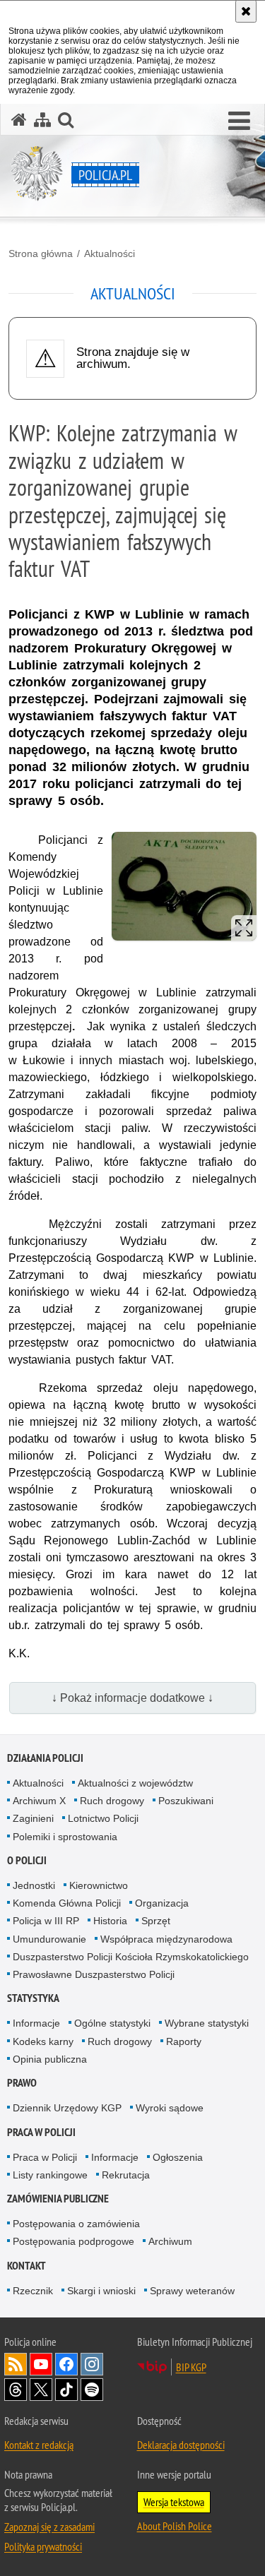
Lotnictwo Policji (103, 1818)
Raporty (184, 2041)
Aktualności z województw (135, 1783)
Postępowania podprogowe (73, 2241)
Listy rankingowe (50, 2175)
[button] (239, 121)
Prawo (22, 2083)
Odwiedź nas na (41, 2364)
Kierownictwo (99, 1885)
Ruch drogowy (112, 1801)
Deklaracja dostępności (181, 2445)
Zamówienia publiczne (58, 2199)
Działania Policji (45, 1758)
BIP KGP (191, 2367)
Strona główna (41, 254)
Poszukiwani (186, 1801)
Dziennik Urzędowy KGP (67, 2108)
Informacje (36, 2023)
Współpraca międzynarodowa (166, 1939)
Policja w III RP (46, 1921)
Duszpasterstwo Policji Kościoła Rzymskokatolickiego (131, 1957)
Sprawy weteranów (192, 2291)
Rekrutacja (126, 2175)
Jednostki (34, 1885)
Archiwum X (39, 1801)
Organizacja (162, 1903)
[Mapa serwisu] (42, 120)
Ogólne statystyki (112, 2023)
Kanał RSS (16, 2364)
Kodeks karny (43, 2041)
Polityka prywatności (43, 2546)
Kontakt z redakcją (39, 2445)
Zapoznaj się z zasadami (49, 2527)
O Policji (27, 1860)
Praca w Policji (41, 2132)
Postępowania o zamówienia (76, 2224)
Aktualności (110, 254)
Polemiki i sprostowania (65, 1837)
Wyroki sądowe (170, 2108)
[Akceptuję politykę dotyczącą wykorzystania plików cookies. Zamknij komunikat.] (246, 11)
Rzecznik (33, 2291)
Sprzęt (156, 1921)
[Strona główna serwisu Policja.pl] (19, 120)
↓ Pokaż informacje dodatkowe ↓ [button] (132, 1698)
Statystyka (33, 1998)
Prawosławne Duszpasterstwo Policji (94, 1974)
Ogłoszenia (178, 2157)
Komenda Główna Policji (67, 1903)
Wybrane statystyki (207, 2023)
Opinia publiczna (50, 2059)
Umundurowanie (49, 1939)
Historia (110, 1921)
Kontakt (26, 2266)
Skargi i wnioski (101, 2291)
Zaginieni (33, 1818)
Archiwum (170, 2241)
